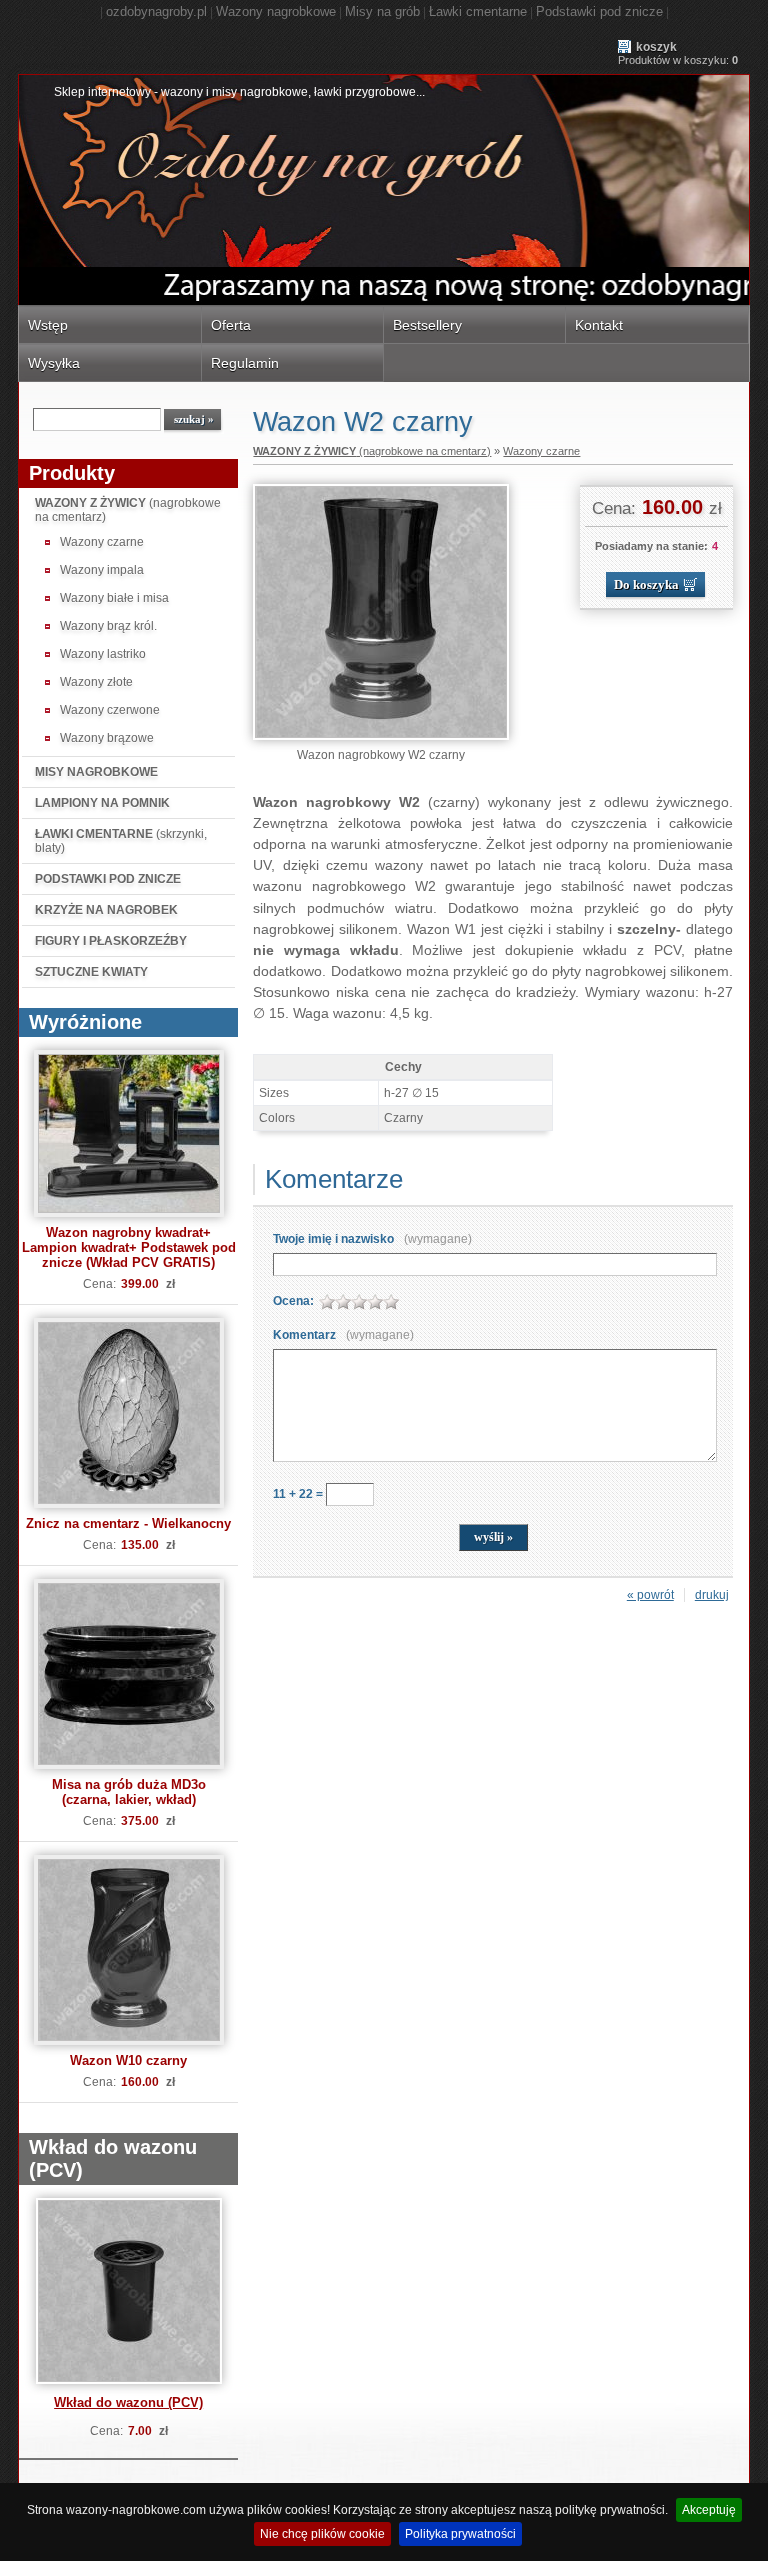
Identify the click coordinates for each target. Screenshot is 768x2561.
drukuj (712, 1595)
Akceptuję (709, 2510)
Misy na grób (382, 11)
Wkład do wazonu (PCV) (128, 2402)
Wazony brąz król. (108, 626)
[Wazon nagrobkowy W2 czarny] (381, 736)
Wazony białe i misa (114, 598)
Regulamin (245, 363)
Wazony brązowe (107, 738)
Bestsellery (427, 325)
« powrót (650, 1595)
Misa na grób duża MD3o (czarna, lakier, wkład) (129, 1792)
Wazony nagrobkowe (276, 11)
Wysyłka (54, 363)
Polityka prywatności (460, 2534)
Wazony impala (102, 570)
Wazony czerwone (110, 710)
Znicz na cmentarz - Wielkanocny (128, 1523)
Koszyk (656, 47)
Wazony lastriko (103, 654)
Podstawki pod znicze (599, 11)
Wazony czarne (102, 542)
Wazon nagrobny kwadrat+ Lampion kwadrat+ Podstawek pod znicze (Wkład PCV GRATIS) (129, 1247)
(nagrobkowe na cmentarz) (128, 510)
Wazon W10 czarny (128, 2060)
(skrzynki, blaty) (121, 841)
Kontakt (599, 325)
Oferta (231, 325)
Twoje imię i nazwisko (372, 1239)
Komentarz (343, 1335)
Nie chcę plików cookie (322, 2534)
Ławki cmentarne (478, 11)
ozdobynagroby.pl (156, 11)
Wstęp (48, 325)
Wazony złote (96, 682)
